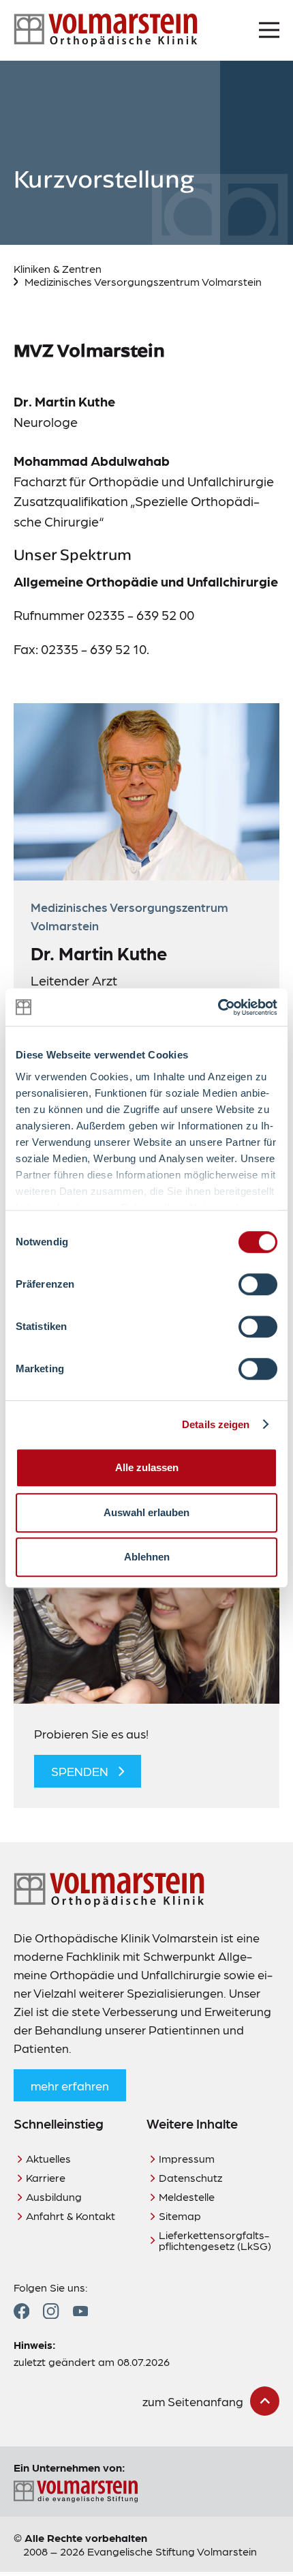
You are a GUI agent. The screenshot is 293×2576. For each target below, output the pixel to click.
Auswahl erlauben (146, 1512)
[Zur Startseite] (106, 30)
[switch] (258, 1284)
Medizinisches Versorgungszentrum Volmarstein (143, 281)
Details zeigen (216, 1424)
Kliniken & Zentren (58, 268)
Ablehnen (147, 1557)
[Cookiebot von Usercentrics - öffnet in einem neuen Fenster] (218, 1007)
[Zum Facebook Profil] (21, 2311)
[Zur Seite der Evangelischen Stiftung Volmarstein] (146, 2492)
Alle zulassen (147, 1467)
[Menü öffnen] (269, 30)
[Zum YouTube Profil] (80, 2311)
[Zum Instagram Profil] (51, 2311)
